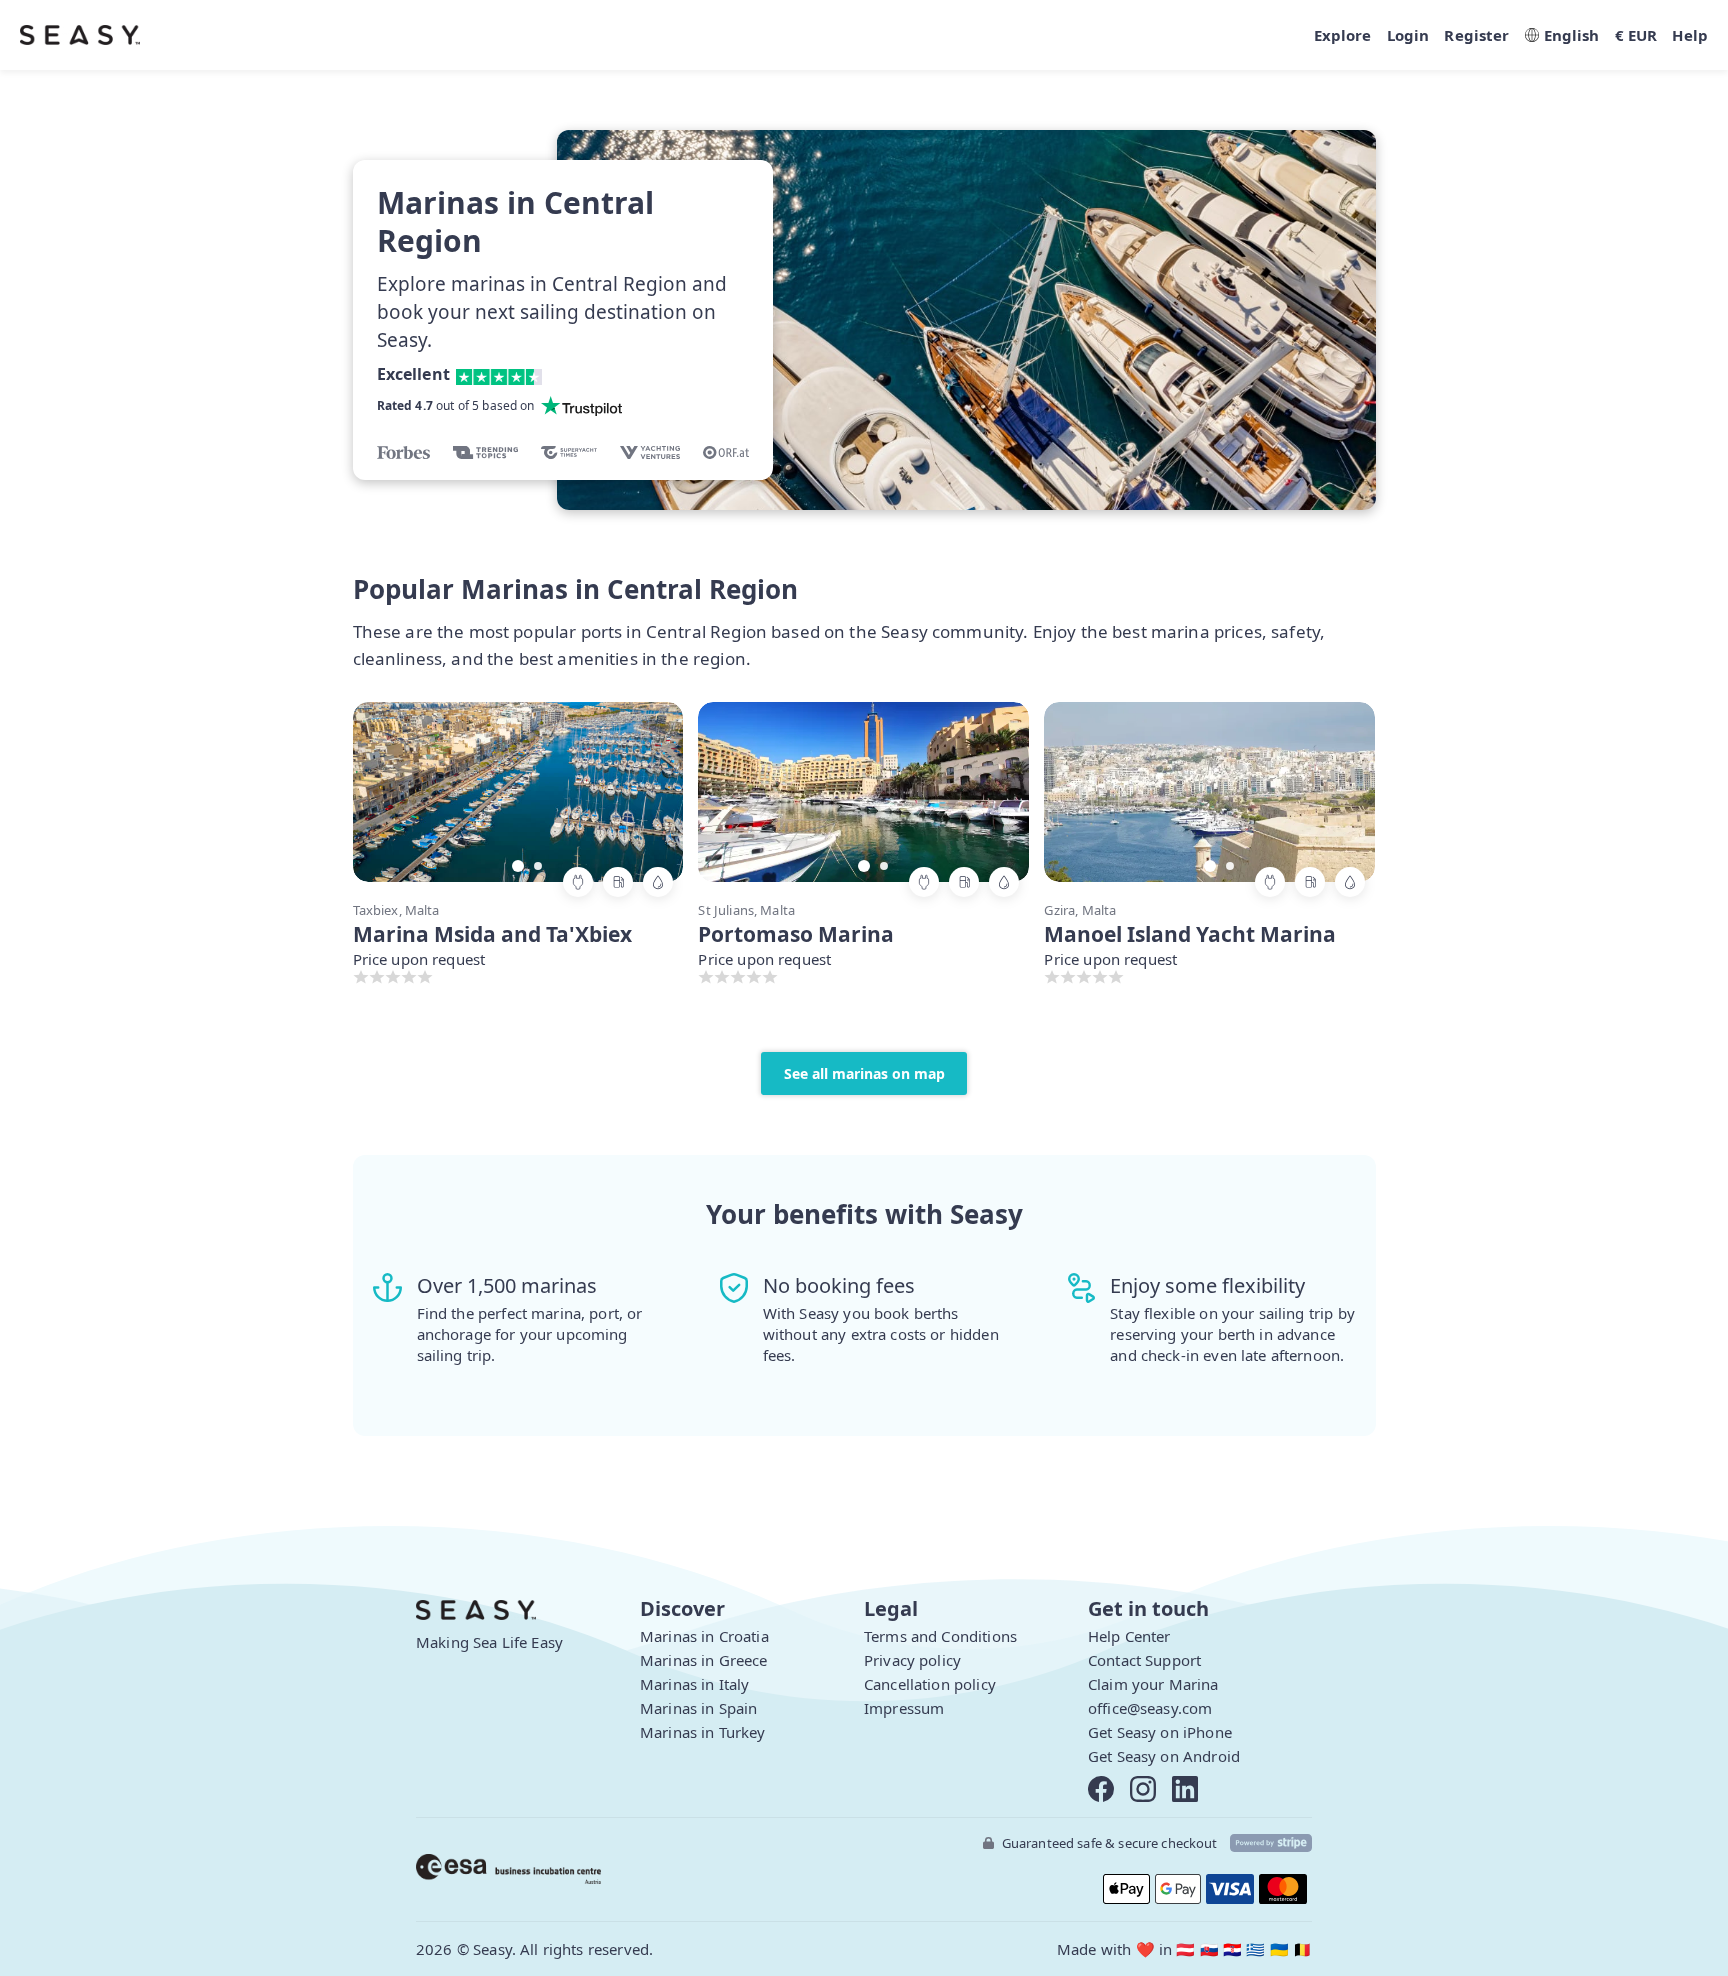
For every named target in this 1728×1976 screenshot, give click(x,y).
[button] (648, 790)
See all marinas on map (864, 1073)
